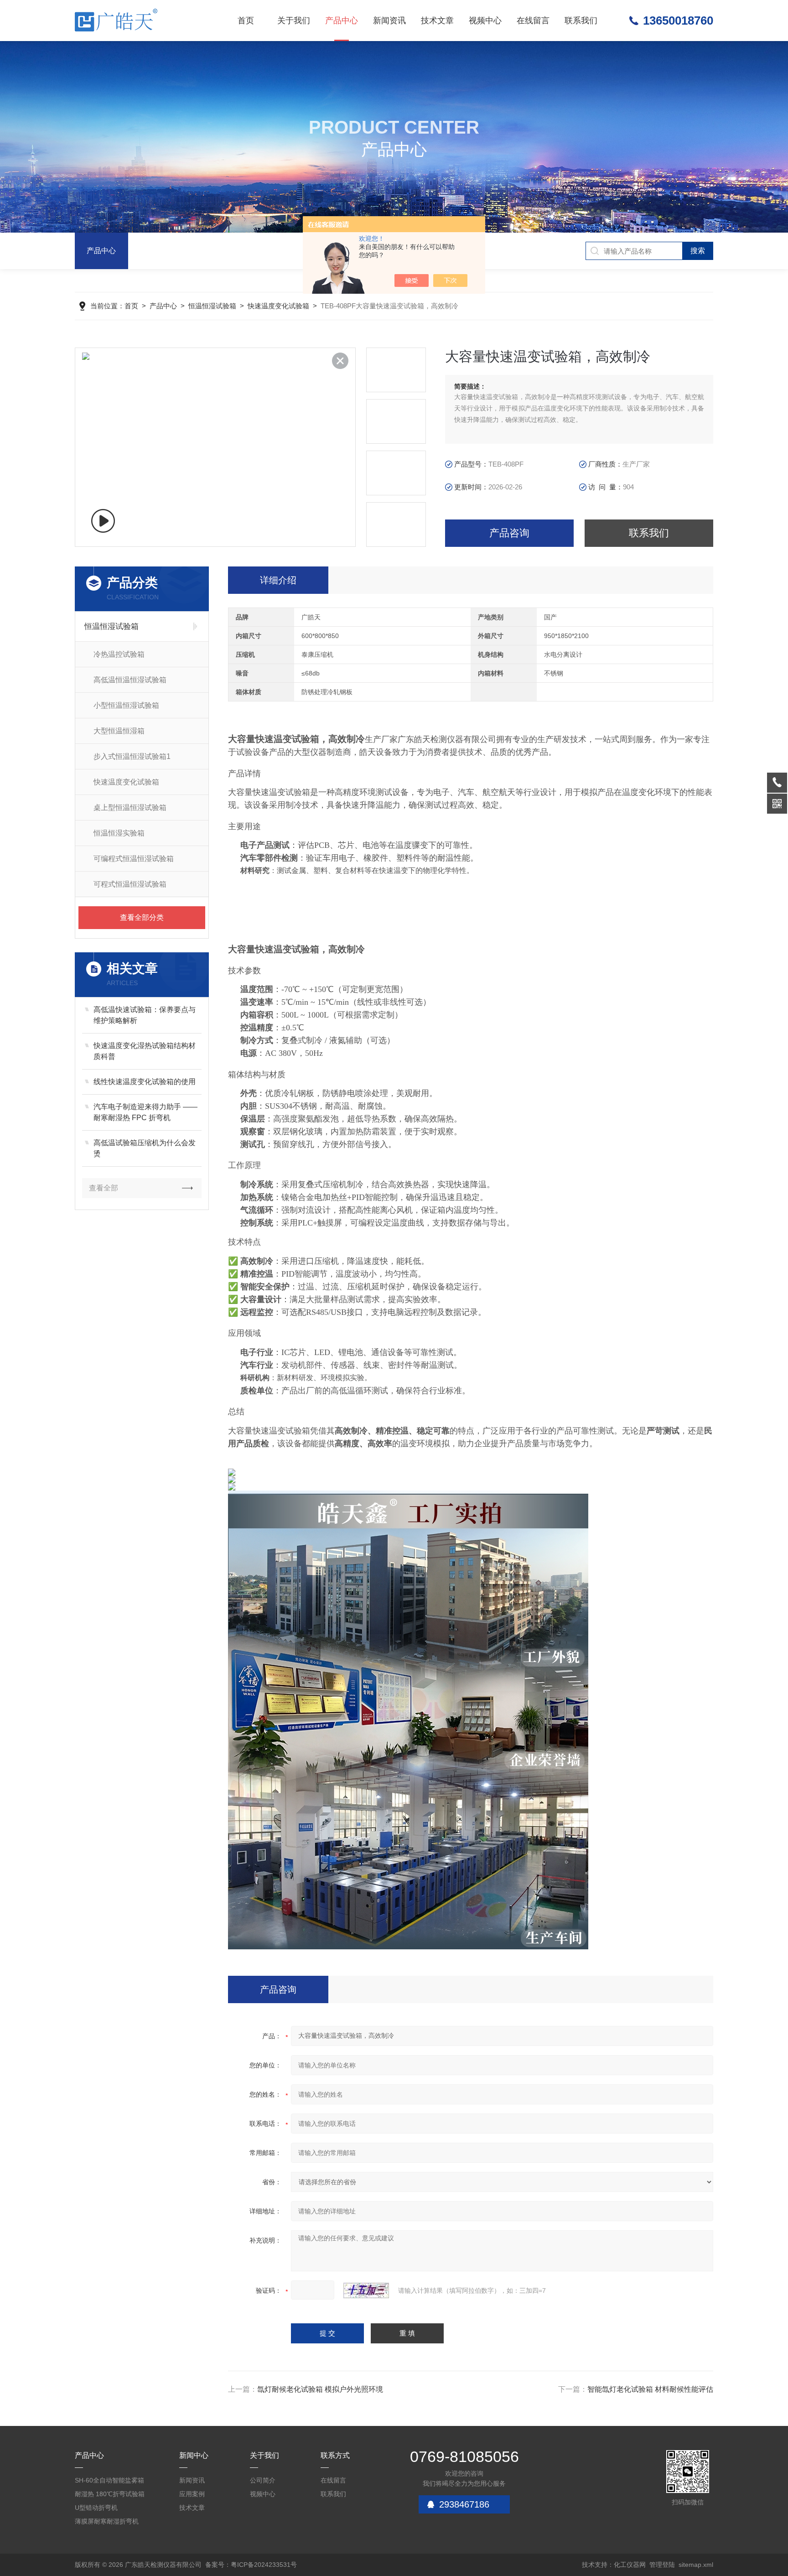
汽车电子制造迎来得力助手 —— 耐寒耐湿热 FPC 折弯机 (145, 1112)
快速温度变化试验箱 (278, 306)
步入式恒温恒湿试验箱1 (132, 756)
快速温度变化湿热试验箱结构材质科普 (145, 1051)
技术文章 (437, 21)
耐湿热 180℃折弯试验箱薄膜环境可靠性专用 (110, 2495)
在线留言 (533, 21)
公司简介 (263, 2480)
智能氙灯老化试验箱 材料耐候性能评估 (650, 2389)
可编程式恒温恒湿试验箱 (134, 859)
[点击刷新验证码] (366, 2290)
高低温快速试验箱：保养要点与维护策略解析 (145, 1015)
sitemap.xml (696, 2565)
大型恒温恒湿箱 (119, 731)
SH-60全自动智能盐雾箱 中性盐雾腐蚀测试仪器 (109, 2482)
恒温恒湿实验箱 (119, 833)
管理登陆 (662, 2565)
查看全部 (104, 1188)
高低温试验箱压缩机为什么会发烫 (145, 1148)
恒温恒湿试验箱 (212, 306)
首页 (246, 21)
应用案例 (192, 2494)
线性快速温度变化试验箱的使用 (145, 1082)
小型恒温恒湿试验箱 (126, 705)
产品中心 (342, 21)
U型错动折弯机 (96, 2508)
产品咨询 (509, 533)
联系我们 (581, 21)
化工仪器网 (630, 2565)
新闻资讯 (389, 21)
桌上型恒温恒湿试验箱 (130, 808)
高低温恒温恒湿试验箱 (130, 680)
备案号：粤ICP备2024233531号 (251, 2565)
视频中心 (485, 21)
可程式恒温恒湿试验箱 (130, 884)
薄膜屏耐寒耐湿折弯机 (107, 2521)
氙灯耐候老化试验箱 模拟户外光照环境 (320, 2389)
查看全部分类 (142, 917)
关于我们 (294, 21)
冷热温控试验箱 (119, 654)
